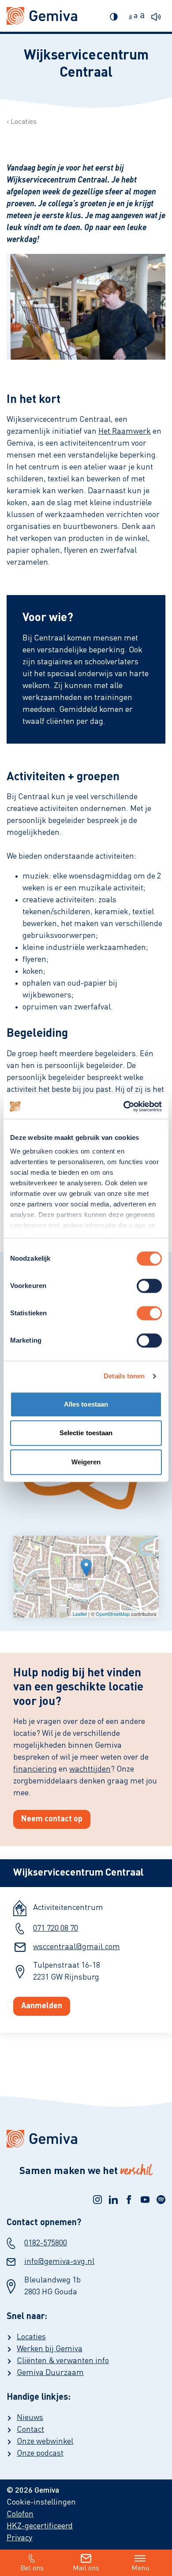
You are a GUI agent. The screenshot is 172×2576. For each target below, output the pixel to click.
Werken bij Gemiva (50, 2349)
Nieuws (30, 2418)
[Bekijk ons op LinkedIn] (113, 2200)
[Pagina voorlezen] (158, 16)
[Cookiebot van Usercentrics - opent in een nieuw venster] (124, 1106)
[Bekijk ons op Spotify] (161, 2200)
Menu (140, 2569)
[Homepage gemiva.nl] (42, 16)
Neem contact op (52, 1819)
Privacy (19, 2538)
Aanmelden (42, 2006)
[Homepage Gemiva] (86, 2139)
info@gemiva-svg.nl (59, 2262)
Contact (30, 2430)
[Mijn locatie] (86, 1568)
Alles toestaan (86, 1404)
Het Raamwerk (125, 432)
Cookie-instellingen (41, 2502)
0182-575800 (46, 2243)
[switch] (149, 1286)
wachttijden (90, 1769)
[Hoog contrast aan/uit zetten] (116, 16)
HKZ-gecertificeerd (40, 2526)
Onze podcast (40, 2453)
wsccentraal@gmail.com (77, 1947)
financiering (35, 1769)
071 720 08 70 (56, 1928)
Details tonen (124, 1376)
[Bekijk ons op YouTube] (145, 2200)
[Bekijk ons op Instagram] (97, 2200)
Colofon (20, 2514)
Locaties (24, 122)
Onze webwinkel (45, 2442)
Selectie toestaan (86, 1433)
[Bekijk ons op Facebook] (129, 2200)
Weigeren (86, 1462)
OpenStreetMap (113, 1614)
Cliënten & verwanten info (63, 2361)
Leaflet (80, 1614)
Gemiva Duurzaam (50, 2373)
